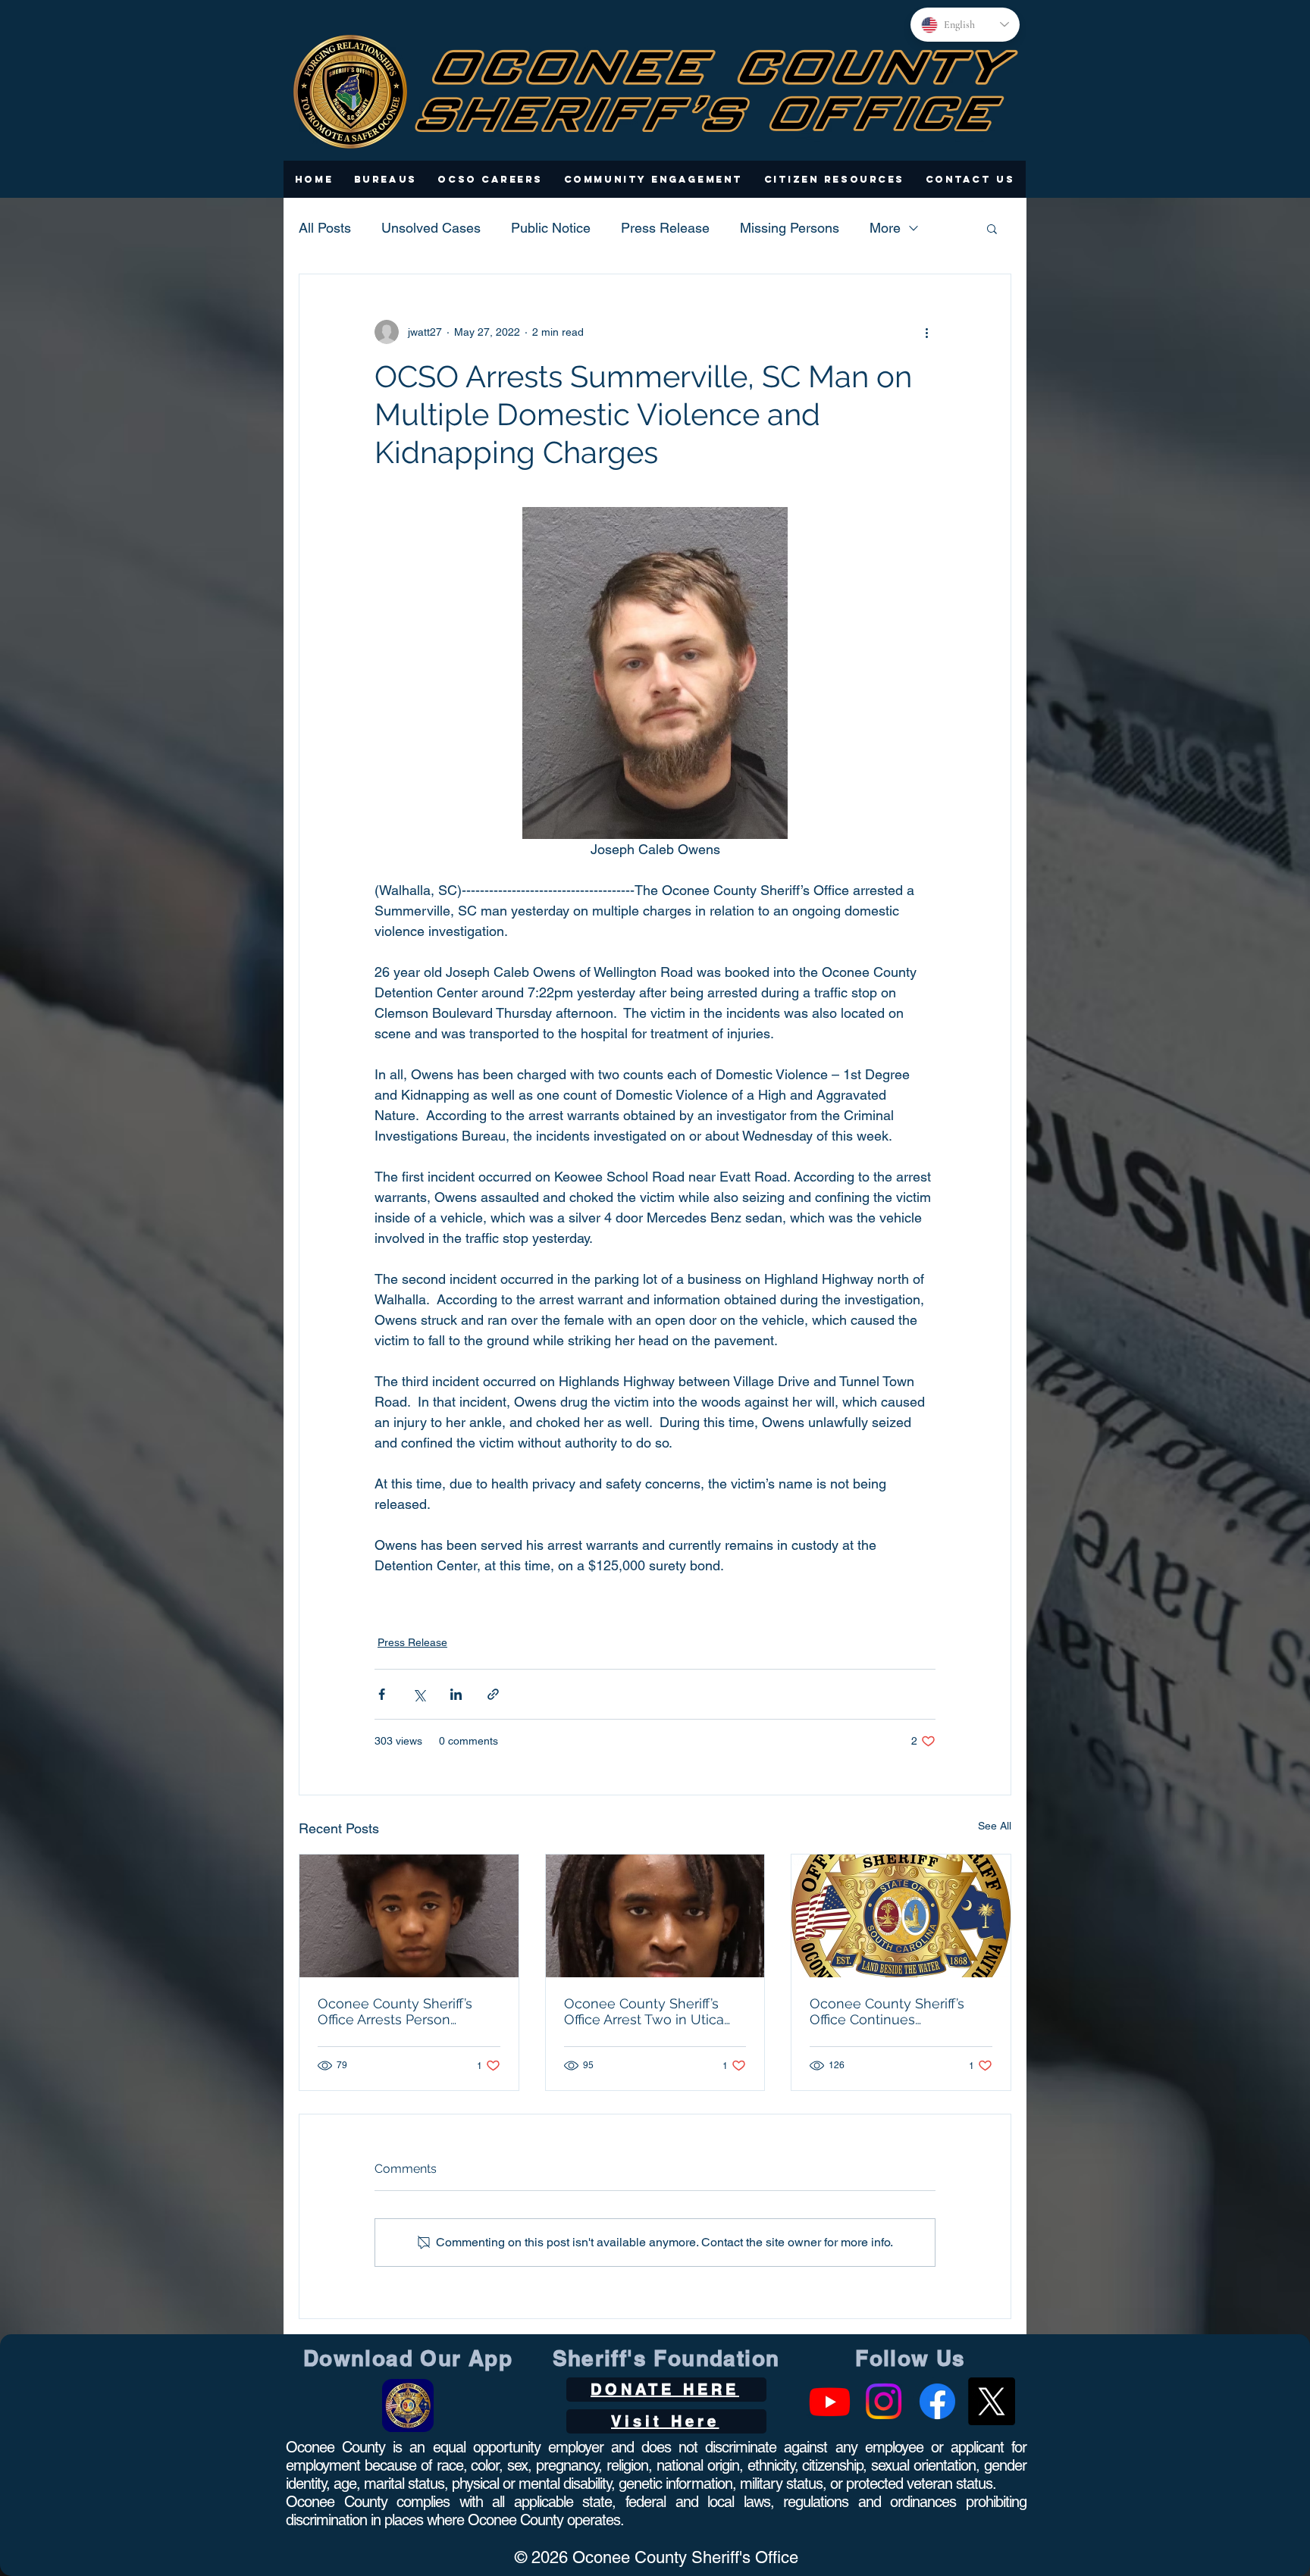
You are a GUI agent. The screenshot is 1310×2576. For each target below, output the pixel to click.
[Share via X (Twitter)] (419, 1694)
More (885, 228)
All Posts (325, 228)
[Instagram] (884, 2401)
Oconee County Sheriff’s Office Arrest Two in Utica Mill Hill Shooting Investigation (644, 2011)
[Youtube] (830, 2401)
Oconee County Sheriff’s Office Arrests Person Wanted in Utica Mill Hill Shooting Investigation (395, 2011)
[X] (991, 2401)
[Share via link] (493, 1694)
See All (995, 1826)
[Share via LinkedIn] (456, 1694)
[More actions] (926, 332)
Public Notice (551, 228)
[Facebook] (937, 2401)
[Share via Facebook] (382, 1694)
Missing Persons (790, 228)
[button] (385, 179)
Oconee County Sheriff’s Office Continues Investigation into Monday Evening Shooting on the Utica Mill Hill (893, 2011)
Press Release (665, 228)
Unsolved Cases (431, 228)
